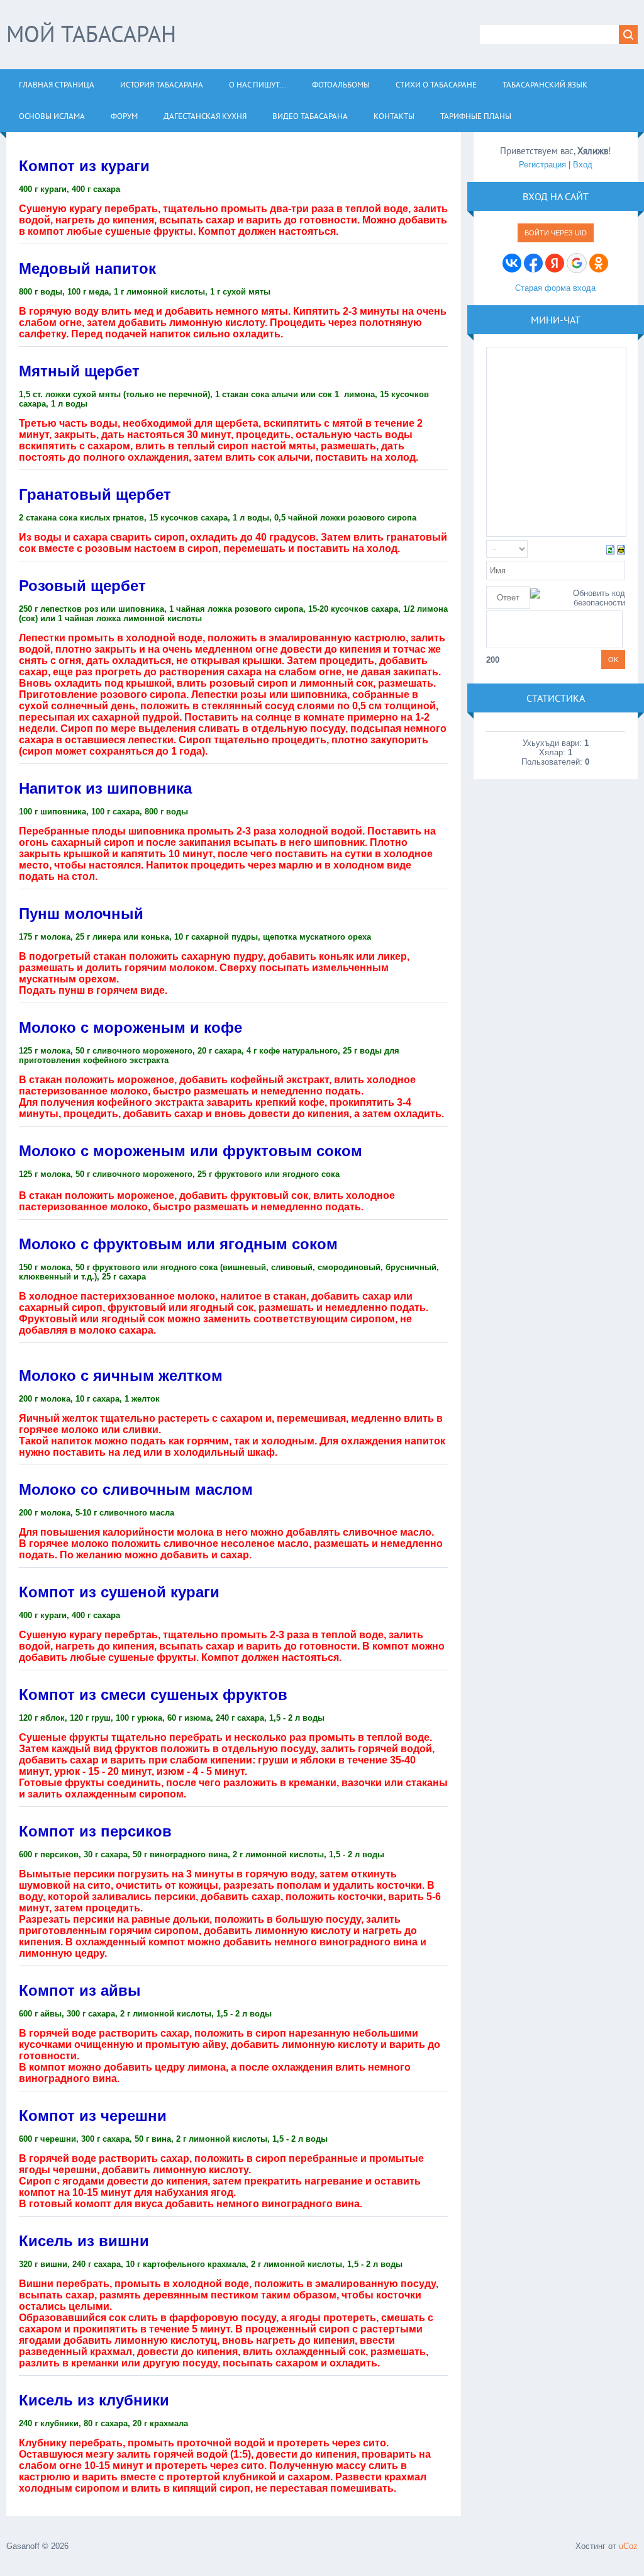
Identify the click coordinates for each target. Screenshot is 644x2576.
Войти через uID (556, 233)
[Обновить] (610, 548)
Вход (583, 165)
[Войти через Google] (577, 263)
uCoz (628, 2546)
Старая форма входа (555, 288)
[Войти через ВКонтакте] (512, 263)
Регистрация (542, 165)
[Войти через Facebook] (533, 263)
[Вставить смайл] (621, 548)
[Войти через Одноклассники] (599, 263)
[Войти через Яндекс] (555, 263)
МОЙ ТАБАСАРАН (91, 34)
